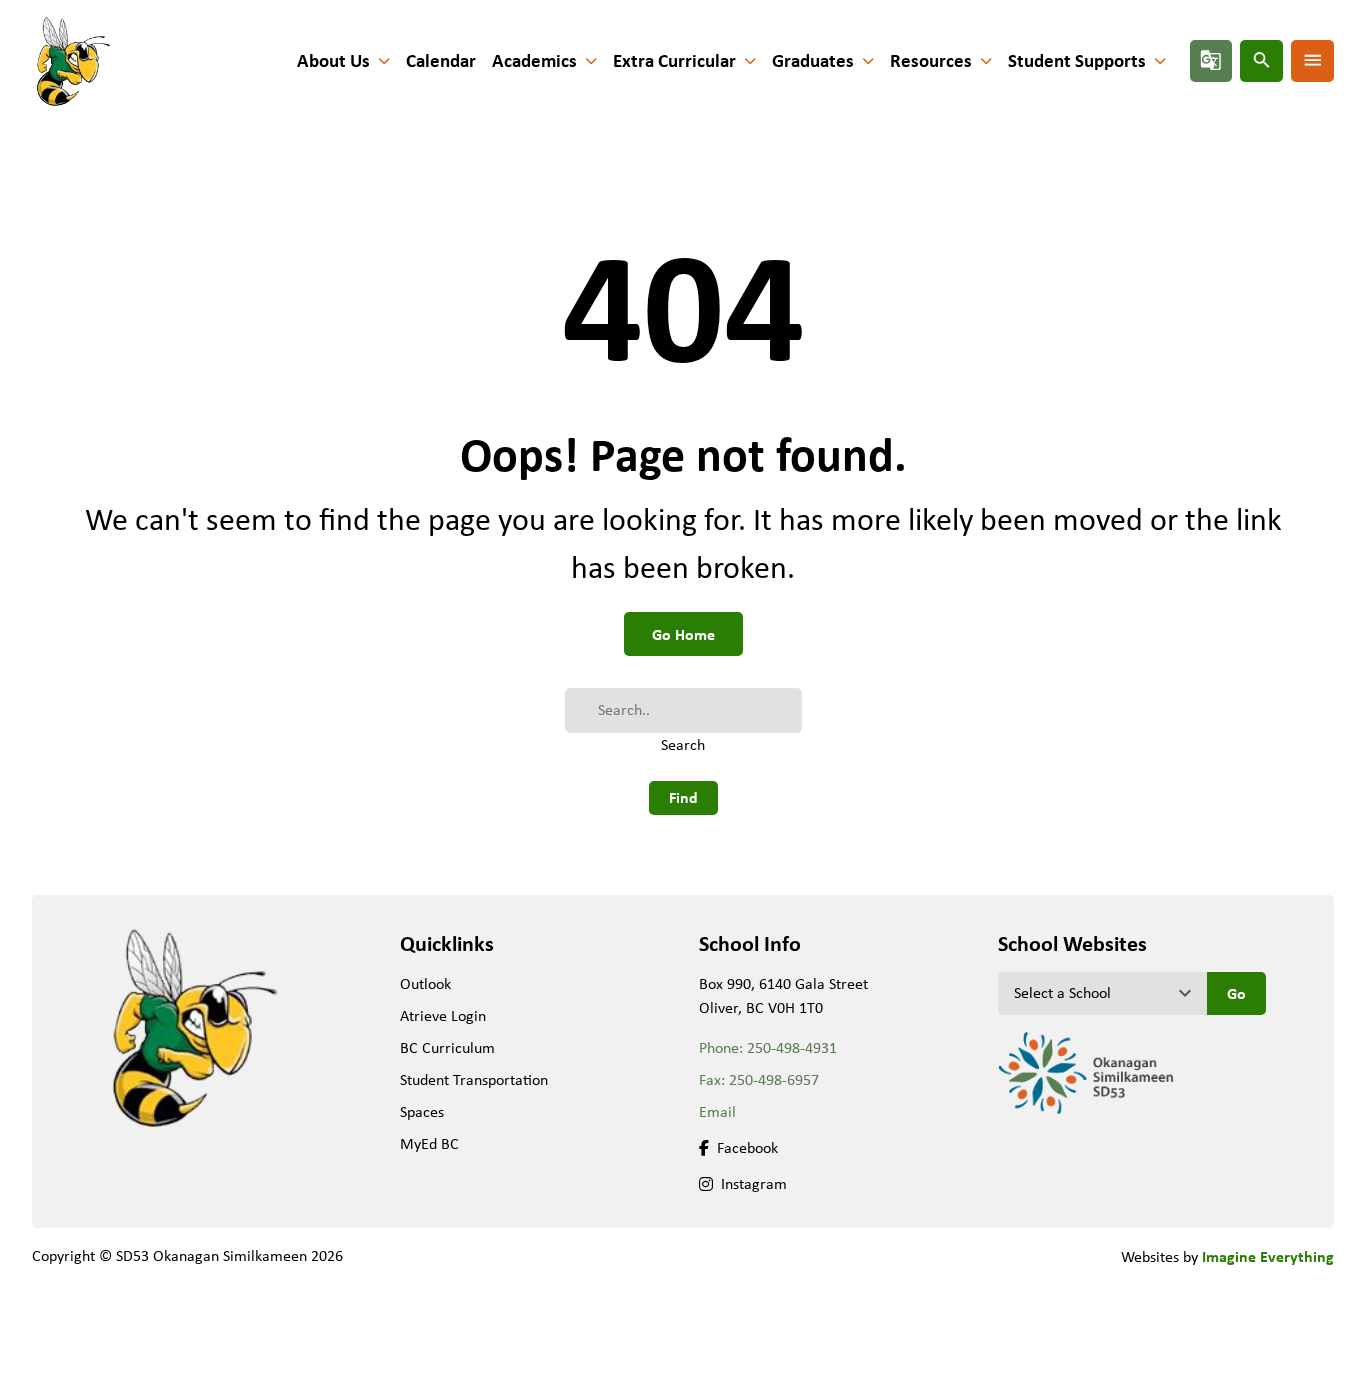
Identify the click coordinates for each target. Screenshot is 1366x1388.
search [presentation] (1262, 60)
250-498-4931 (792, 1047)
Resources (931, 60)
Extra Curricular (674, 60)
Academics (534, 60)
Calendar (441, 60)
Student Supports (1077, 60)
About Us (333, 60)
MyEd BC (429, 1143)
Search (683, 744)
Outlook (425, 983)
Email (717, 1111)
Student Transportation (474, 1079)
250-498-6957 (774, 1079)
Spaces (422, 1111)
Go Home (683, 634)
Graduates (813, 60)
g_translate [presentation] (1211, 60)
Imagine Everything (1268, 1256)
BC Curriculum (447, 1047)
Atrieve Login (443, 1015)
